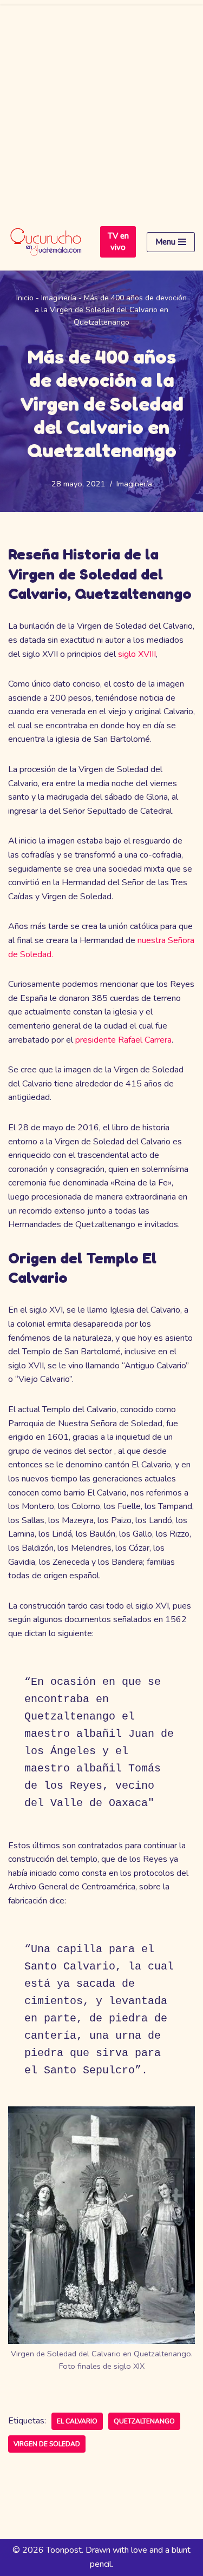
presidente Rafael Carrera (123, 1040)
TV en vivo (118, 242)
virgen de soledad (47, 2444)
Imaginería (59, 298)
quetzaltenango (144, 2421)
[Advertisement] (101, 107)
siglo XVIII (136, 654)
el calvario (77, 2421)
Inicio (25, 298)
